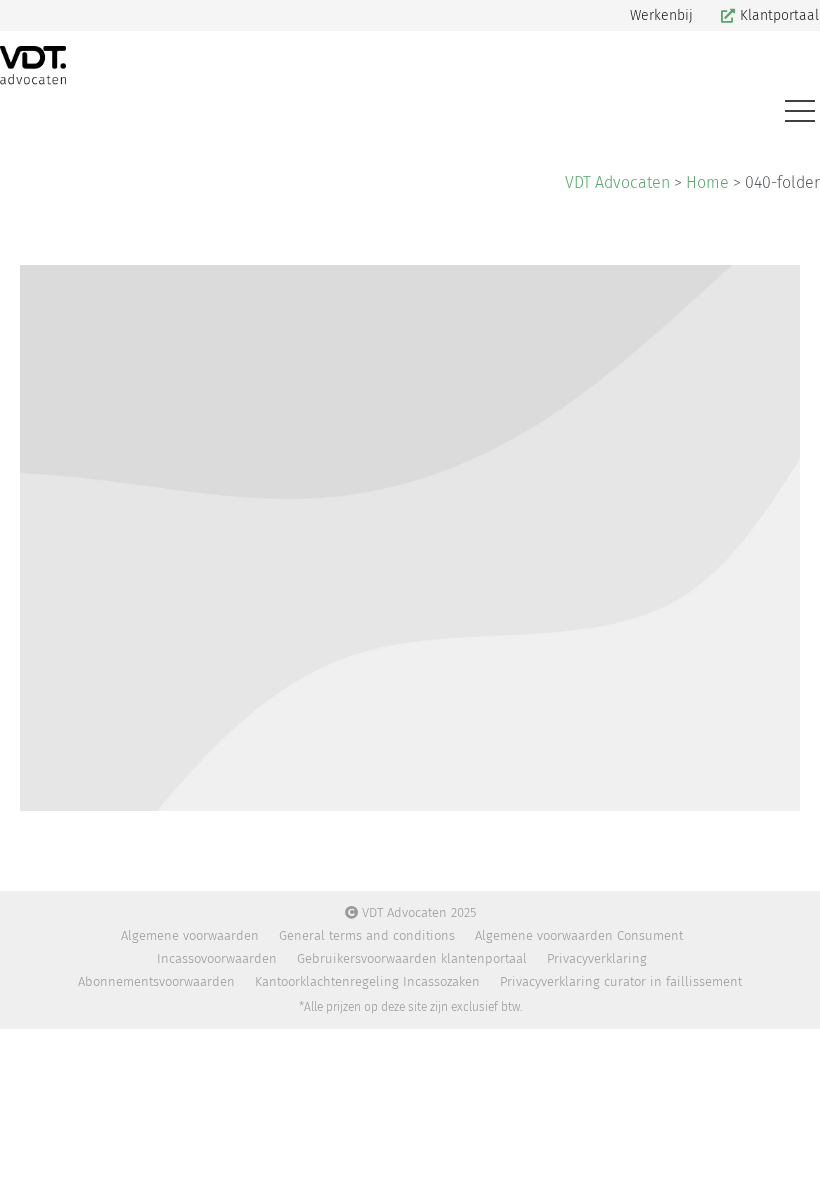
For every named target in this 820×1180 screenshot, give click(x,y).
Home (707, 182)
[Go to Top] (790, 1150)
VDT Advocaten (617, 182)
